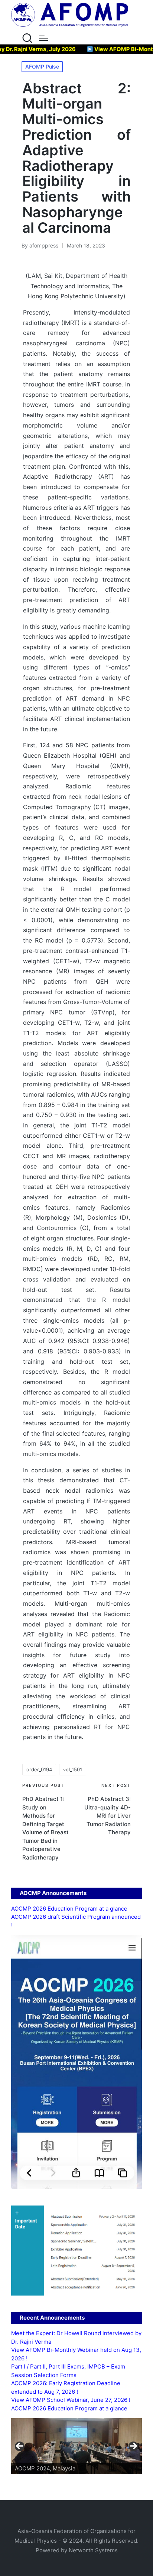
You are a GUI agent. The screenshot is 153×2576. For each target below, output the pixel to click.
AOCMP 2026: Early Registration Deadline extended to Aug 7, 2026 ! (66, 2387)
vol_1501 (73, 1769)
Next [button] (133, 2446)
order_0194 (39, 1769)
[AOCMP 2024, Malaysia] (76, 2446)
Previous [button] (20, 2446)
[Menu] (44, 38)
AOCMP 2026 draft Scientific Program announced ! (76, 1921)
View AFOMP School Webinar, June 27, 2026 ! (71, 2400)
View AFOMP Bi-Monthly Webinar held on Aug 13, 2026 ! (76, 2354)
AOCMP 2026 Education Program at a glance (69, 1909)
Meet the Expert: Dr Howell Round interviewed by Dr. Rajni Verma (76, 2337)
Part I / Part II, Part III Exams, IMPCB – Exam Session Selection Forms (68, 2371)
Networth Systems (93, 2550)
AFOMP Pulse (42, 67)
